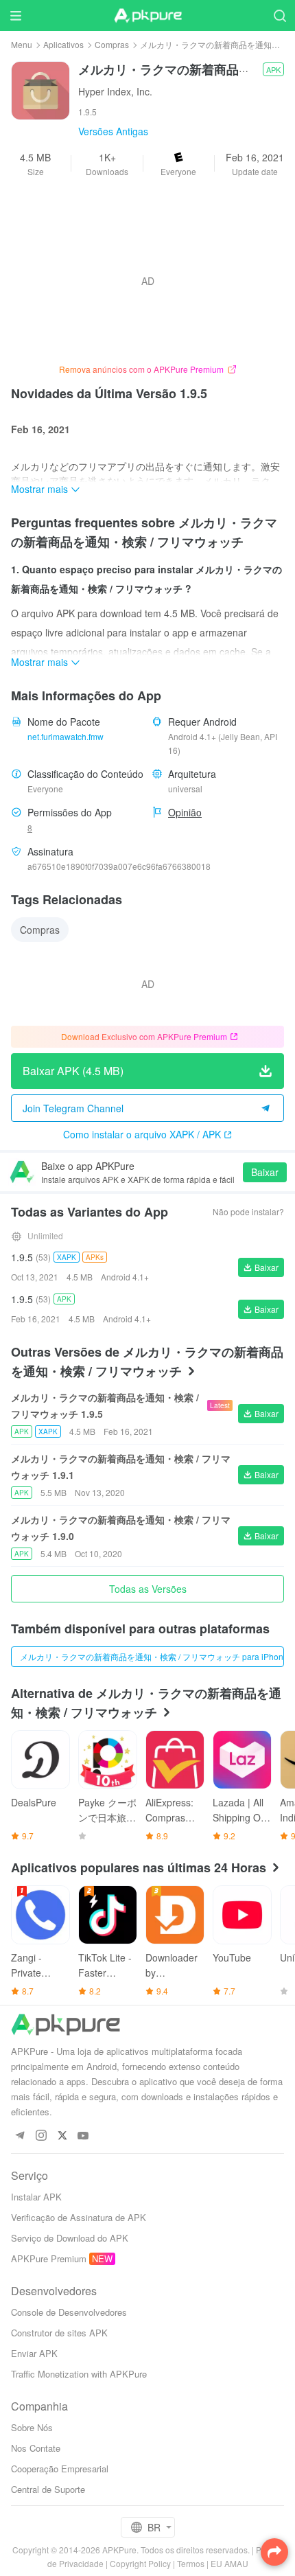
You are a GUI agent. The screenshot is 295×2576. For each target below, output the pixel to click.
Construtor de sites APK (59, 2333)
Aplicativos (63, 44)
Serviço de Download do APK (70, 2238)
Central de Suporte (48, 2489)
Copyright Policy (140, 2563)
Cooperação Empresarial (60, 2469)
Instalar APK (36, 2197)
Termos (191, 2563)
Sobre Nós (32, 2427)
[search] (280, 15)
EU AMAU (229, 2563)
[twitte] (62, 2136)
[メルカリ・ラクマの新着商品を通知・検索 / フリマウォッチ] (40, 89)
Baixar (265, 1172)
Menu (22, 44)
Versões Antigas (113, 131)
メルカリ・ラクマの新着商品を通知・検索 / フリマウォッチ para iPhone (152, 1656)
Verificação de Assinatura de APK (79, 2217)
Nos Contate (36, 2448)
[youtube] (83, 2136)
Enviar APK (34, 2353)
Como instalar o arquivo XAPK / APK (142, 1134)
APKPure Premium (49, 2258)
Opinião (185, 812)
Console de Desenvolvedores (69, 2312)
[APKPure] (147, 16)
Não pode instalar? (248, 1211)
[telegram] (20, 2136)
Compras (112, 44)
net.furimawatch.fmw (66, 736)
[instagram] (41, 2136)
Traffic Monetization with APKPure (79, 2374)
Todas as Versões (148, 1589)
